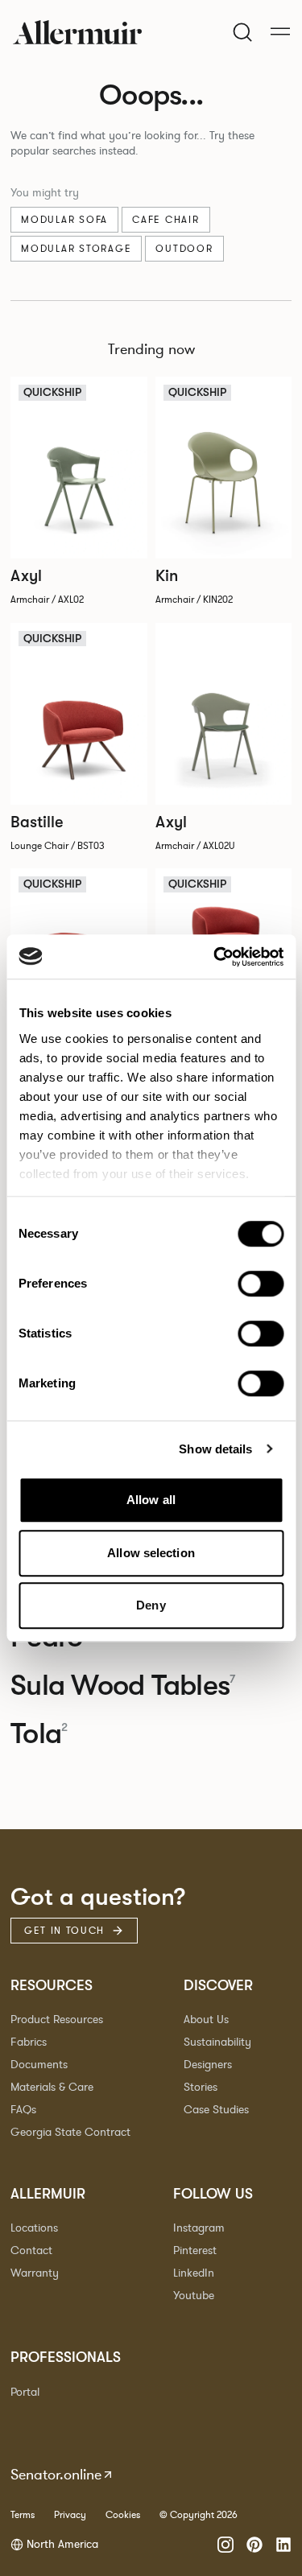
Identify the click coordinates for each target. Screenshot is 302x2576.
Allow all (151, 1500)
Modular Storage (76, 249)
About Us (206, 2020)
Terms (23, 2515)
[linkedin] (283, 2545)
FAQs (23, 2110)
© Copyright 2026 (199, 2515)
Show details (215, 1449)
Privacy (70, 2515)
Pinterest (195, 2250)
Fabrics (29, 2042)
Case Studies (216, 2110)
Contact (31, 2250)
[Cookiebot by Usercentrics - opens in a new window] (215, 957)
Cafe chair (166, 220)
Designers (208, 2065)
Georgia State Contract (70, 2132)
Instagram (199, 2228)
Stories (201, 2087)
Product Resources (57, 2020)
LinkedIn (194, 2273)
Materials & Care (52, 2087)
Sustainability (217, 2042)
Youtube (194, 2296)
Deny (151, 1605)
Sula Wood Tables (123, 1686)
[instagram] (225, 2545)
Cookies (123, 2515)
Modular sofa (64, 220)
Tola (39, 1734)
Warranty (35, 2273)
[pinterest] (254, 2545)
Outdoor (184, 249)
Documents (39, 2065)
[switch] (261, 1284)
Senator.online (56, 2475)
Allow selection (151, 1553)
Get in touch (64, 1931)
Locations (34, 2228)
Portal (25, 2392)
